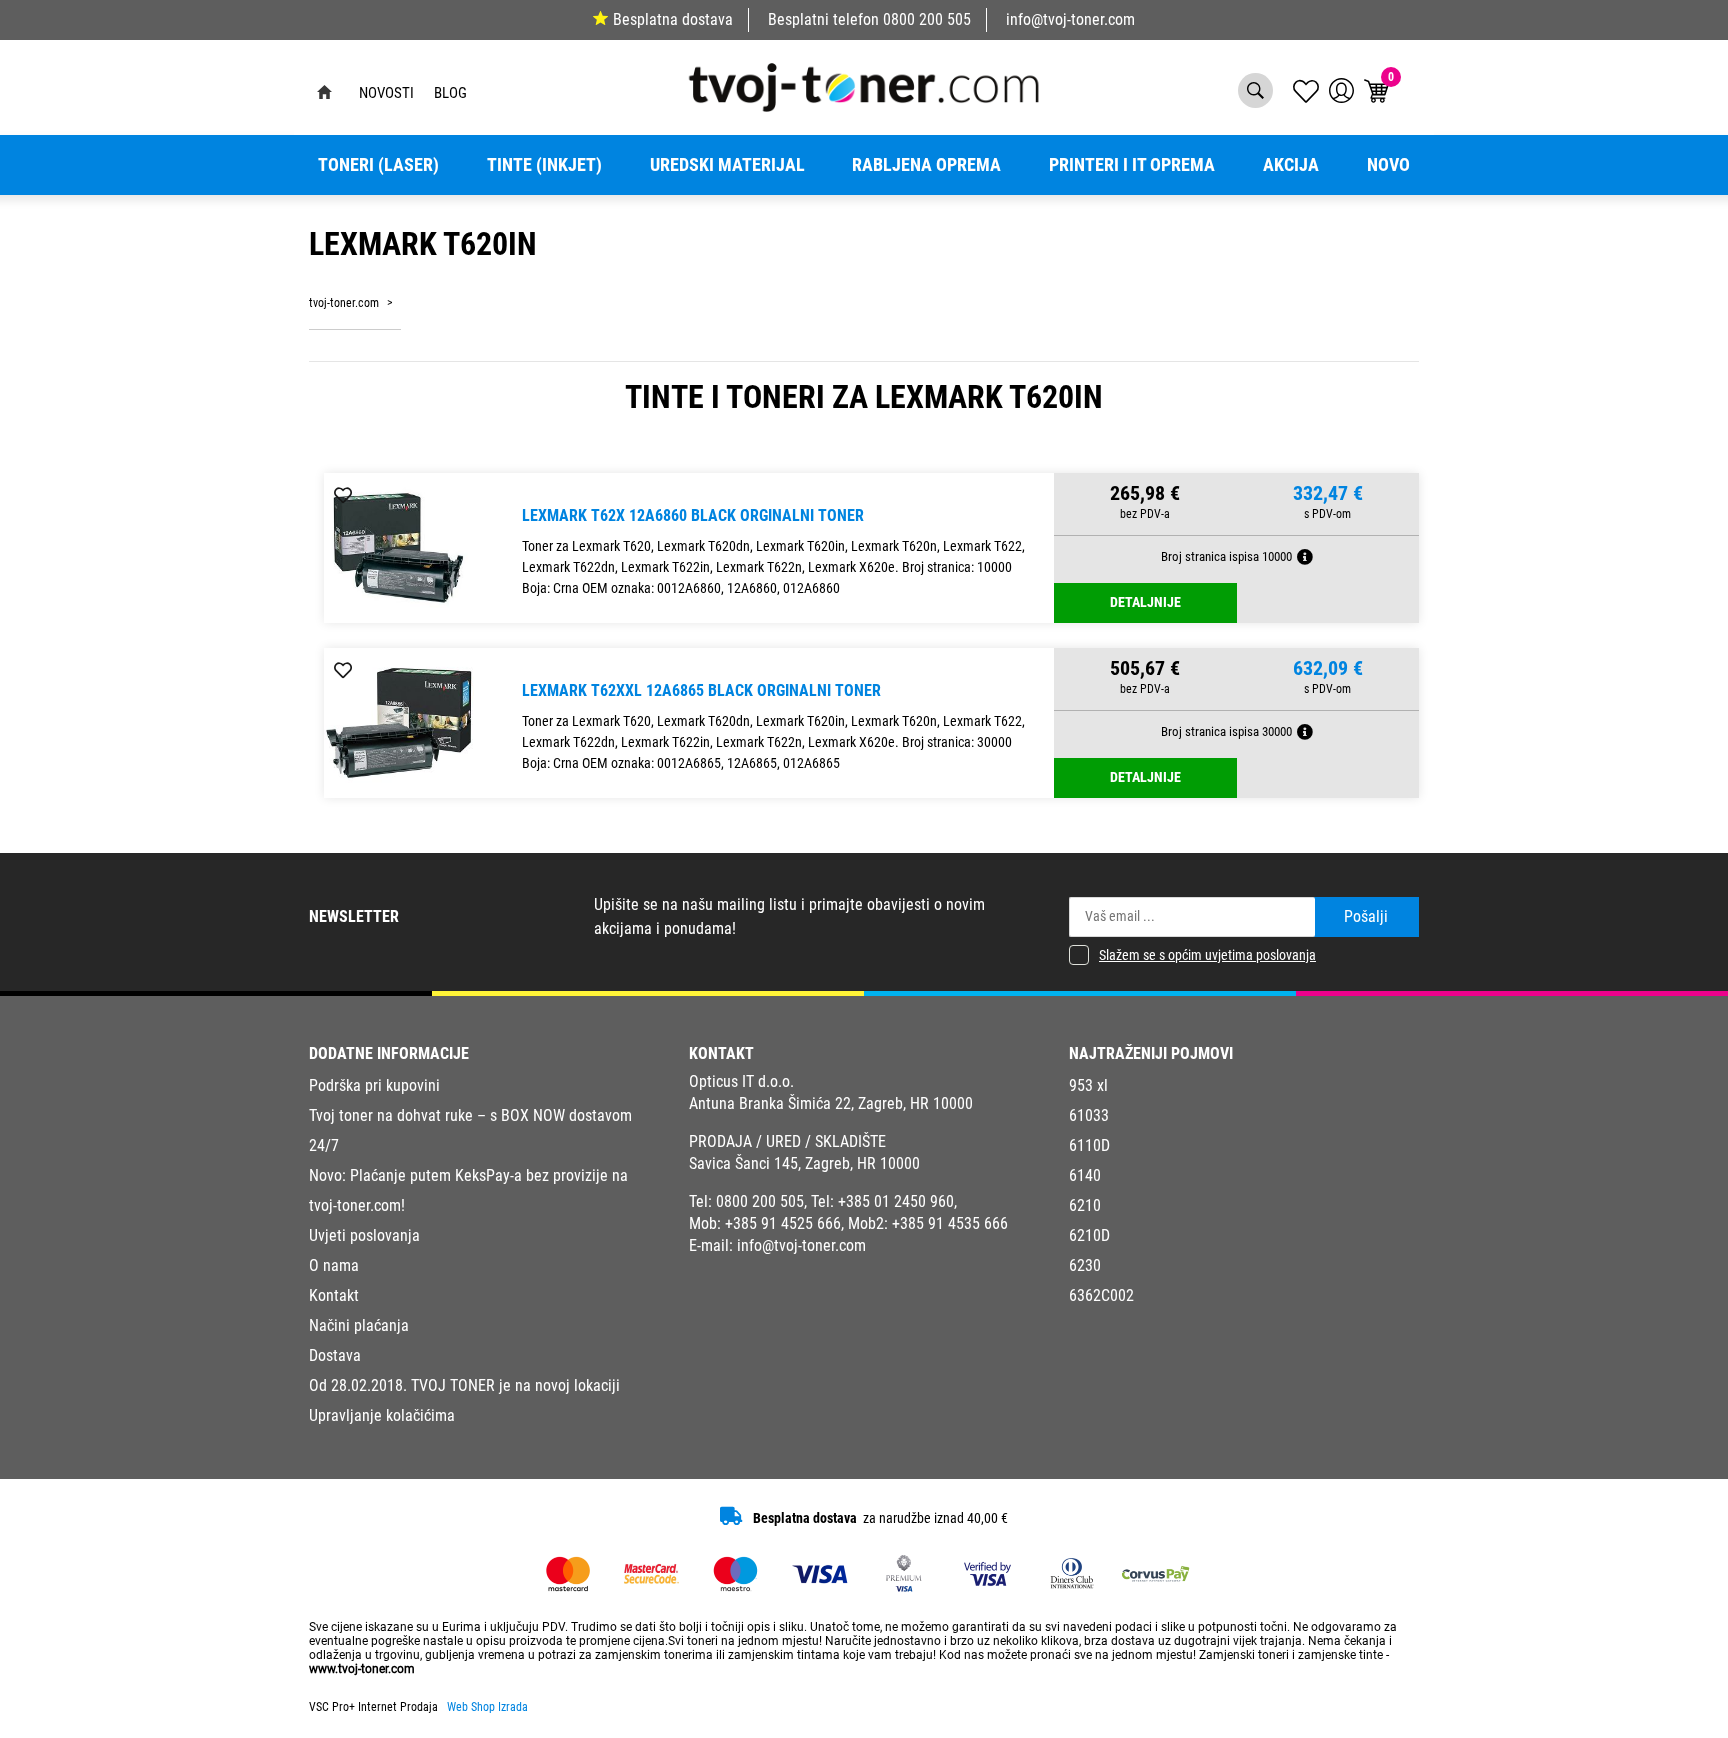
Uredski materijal (727, 165)
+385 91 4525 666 (783, 1223)
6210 (1085, 1205)
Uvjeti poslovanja (364, 1235)
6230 (1085, 1265)
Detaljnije (1145, 602)
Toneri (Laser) (378, 165)
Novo (1388, 165)
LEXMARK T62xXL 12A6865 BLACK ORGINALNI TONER (701, 690)
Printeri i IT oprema (1132, 165)
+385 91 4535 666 (950, 1223)
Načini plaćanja (359, 1325)
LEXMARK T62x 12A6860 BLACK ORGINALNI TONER (693, 515)
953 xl (1088, 1085)
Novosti (386, 93)
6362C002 (1101, 1295)
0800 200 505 (927, 19)
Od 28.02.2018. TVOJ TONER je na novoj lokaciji (464, 1385)
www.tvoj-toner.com (362, 1669)
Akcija (1291, 165)
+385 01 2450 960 (896, 1201)
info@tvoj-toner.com (1070, 19)
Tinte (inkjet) (544, 165)
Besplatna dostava (673, 19)
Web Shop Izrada (487, 1707)
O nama (334, 1265)
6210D (1089, 1235)
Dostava (335, 1355)
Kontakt (334, 1295)
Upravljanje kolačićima (382, 1415)
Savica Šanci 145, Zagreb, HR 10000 (804, 1163)
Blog (450, 93)
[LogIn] (1341, 90)
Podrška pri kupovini (374, 1085)
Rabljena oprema (926, 165)
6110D (1089, 1145)
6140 (1085, 1175)
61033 (1089, 1115)
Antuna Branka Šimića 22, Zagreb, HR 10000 (831, 1103)
